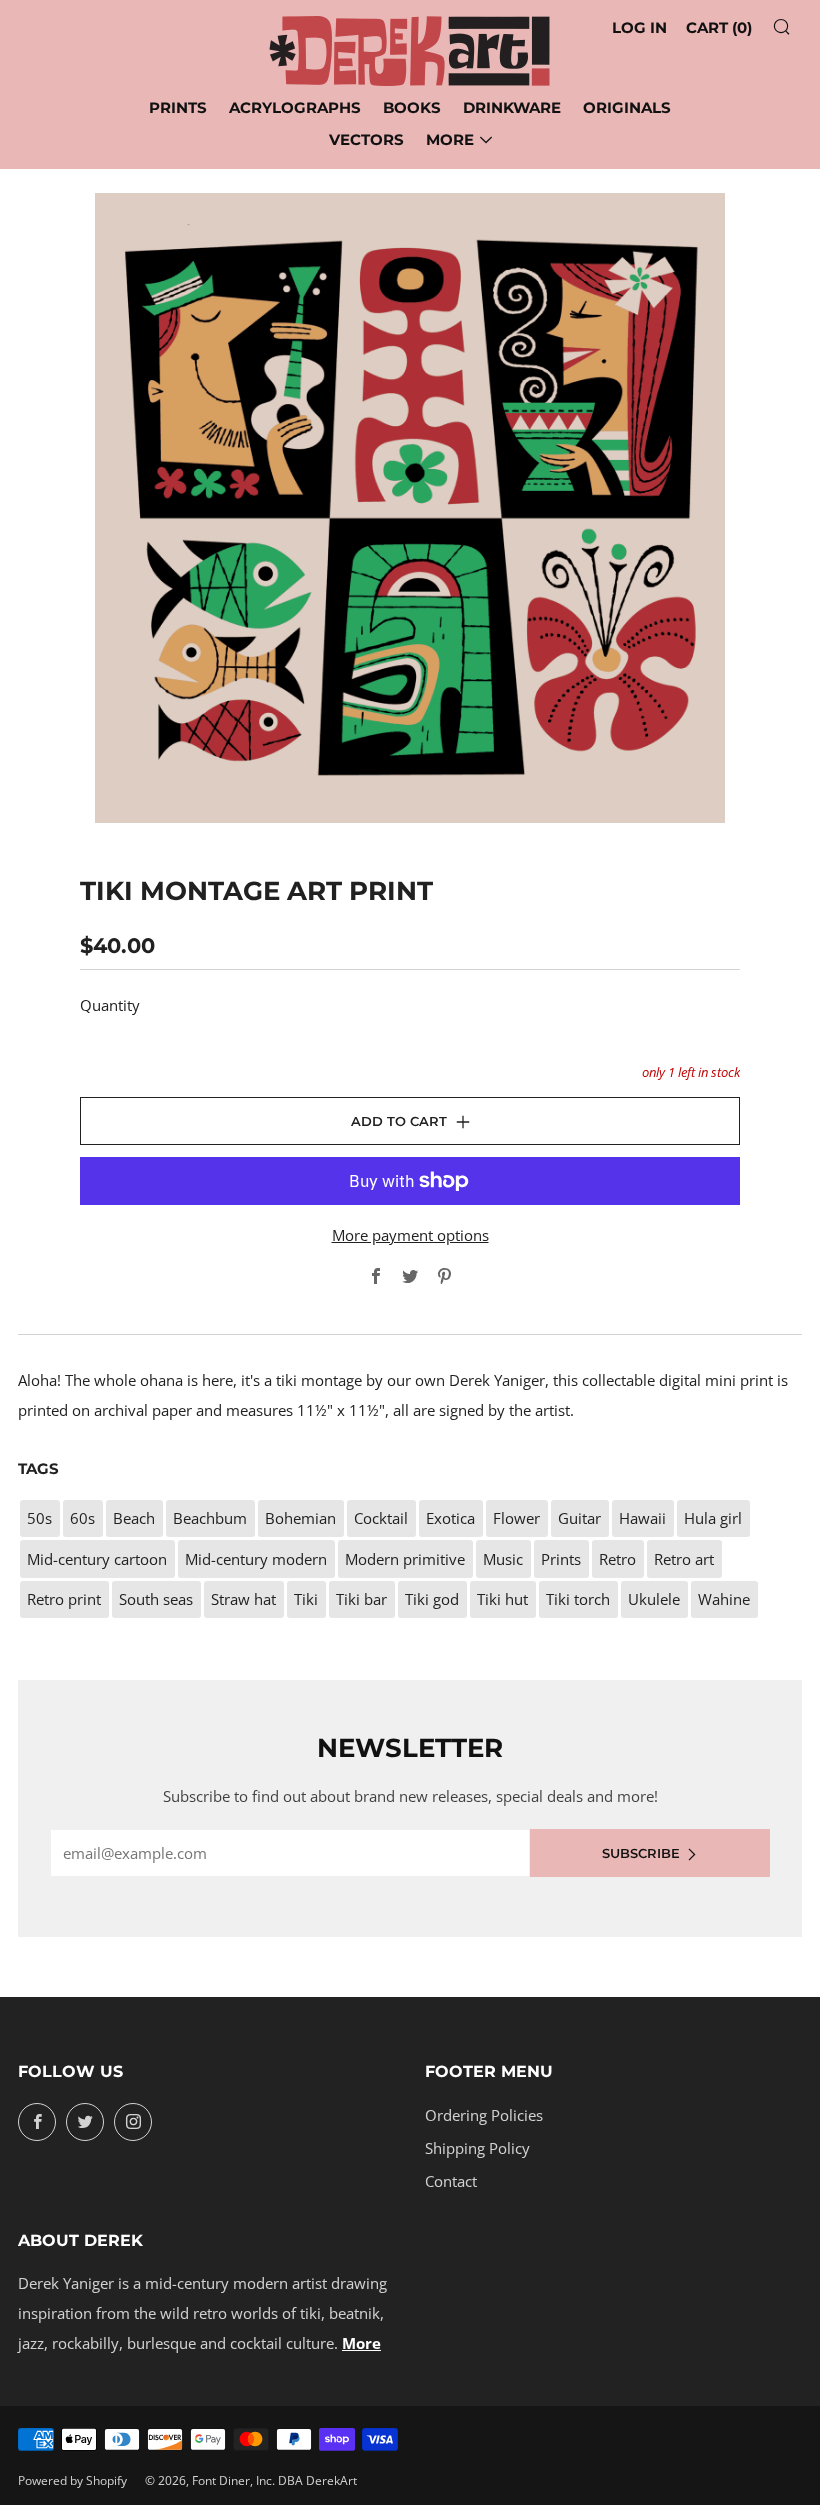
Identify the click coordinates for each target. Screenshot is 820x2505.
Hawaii (642, 1518)
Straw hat (243, 1599)
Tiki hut (502, 1599)
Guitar (579, 1518)
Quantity (110, 1005)
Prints (178, 107)
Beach (134, 1518)
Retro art (684, 1559)
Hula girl (713, 1518)
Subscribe (641, 1853)
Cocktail (381, 1518)
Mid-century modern (256, 1559)
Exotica (450, 1518)
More (450, 139)
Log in (639, 27)
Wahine (724, 1599)
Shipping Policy (477, 2148)
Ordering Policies (484, 2115)
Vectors (366, 139)
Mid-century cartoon (97, 1559)
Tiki (306, 1599)
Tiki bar (361, 1599)
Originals (627, 107)
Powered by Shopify (72, 2480)
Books (412, 107)
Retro (617, 1559)
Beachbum (210, 1518)
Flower (516, 1518)
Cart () (719, 27)
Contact (451, 2181)
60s (82, 1518)
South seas (156, 1599)
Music (503, 1559)
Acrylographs (295, 107)
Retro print (64, 1599)
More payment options (410, 1235)
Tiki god (432, 1599)
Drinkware (512, 107)
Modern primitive (405, 1559)
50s (39, 1518)
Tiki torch (578, 1599)
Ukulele (654, 1599)
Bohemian (300, 1518)
